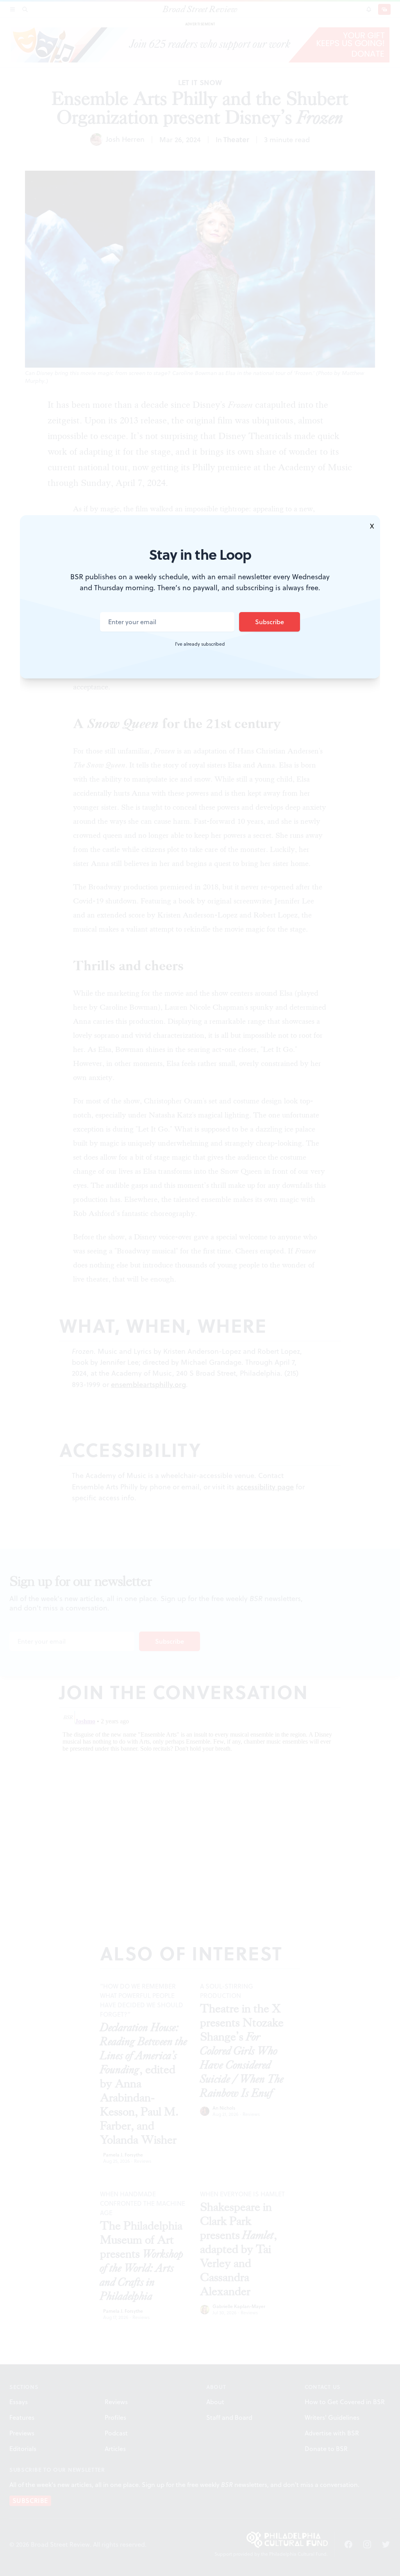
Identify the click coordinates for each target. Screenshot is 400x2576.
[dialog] (200, 1288)
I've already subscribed (200, 644)
